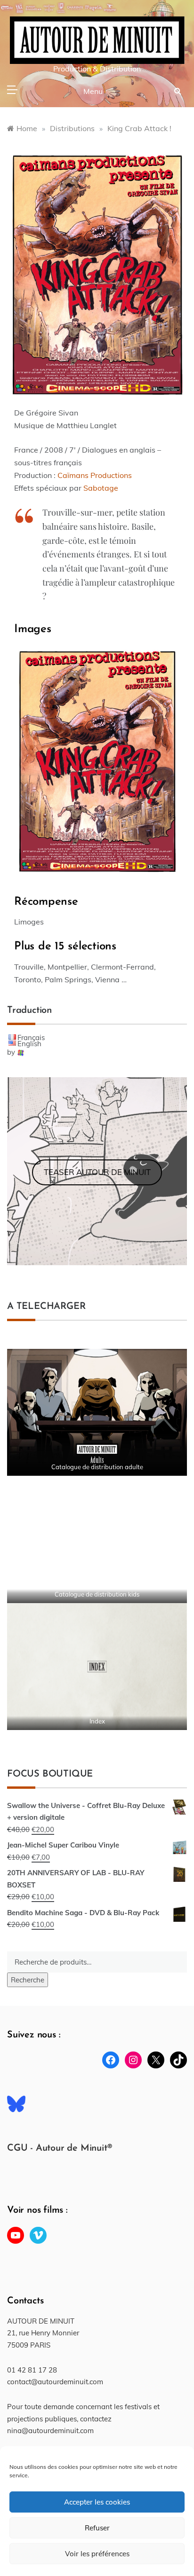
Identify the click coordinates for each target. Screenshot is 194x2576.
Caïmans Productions (95, 475)
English (29, 1044)
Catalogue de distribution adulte (97, 1467)
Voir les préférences (97, 2554)
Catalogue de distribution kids (97, 1594)
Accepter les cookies (97, 2502)
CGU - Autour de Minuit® (59, 2148)
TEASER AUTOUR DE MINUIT (97, 1172)
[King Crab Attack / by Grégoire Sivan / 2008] (97, 272)
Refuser (97, 2528)
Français (31, 1037)
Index (97, 1721)
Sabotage (101, 488)
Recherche (28, 1980)
